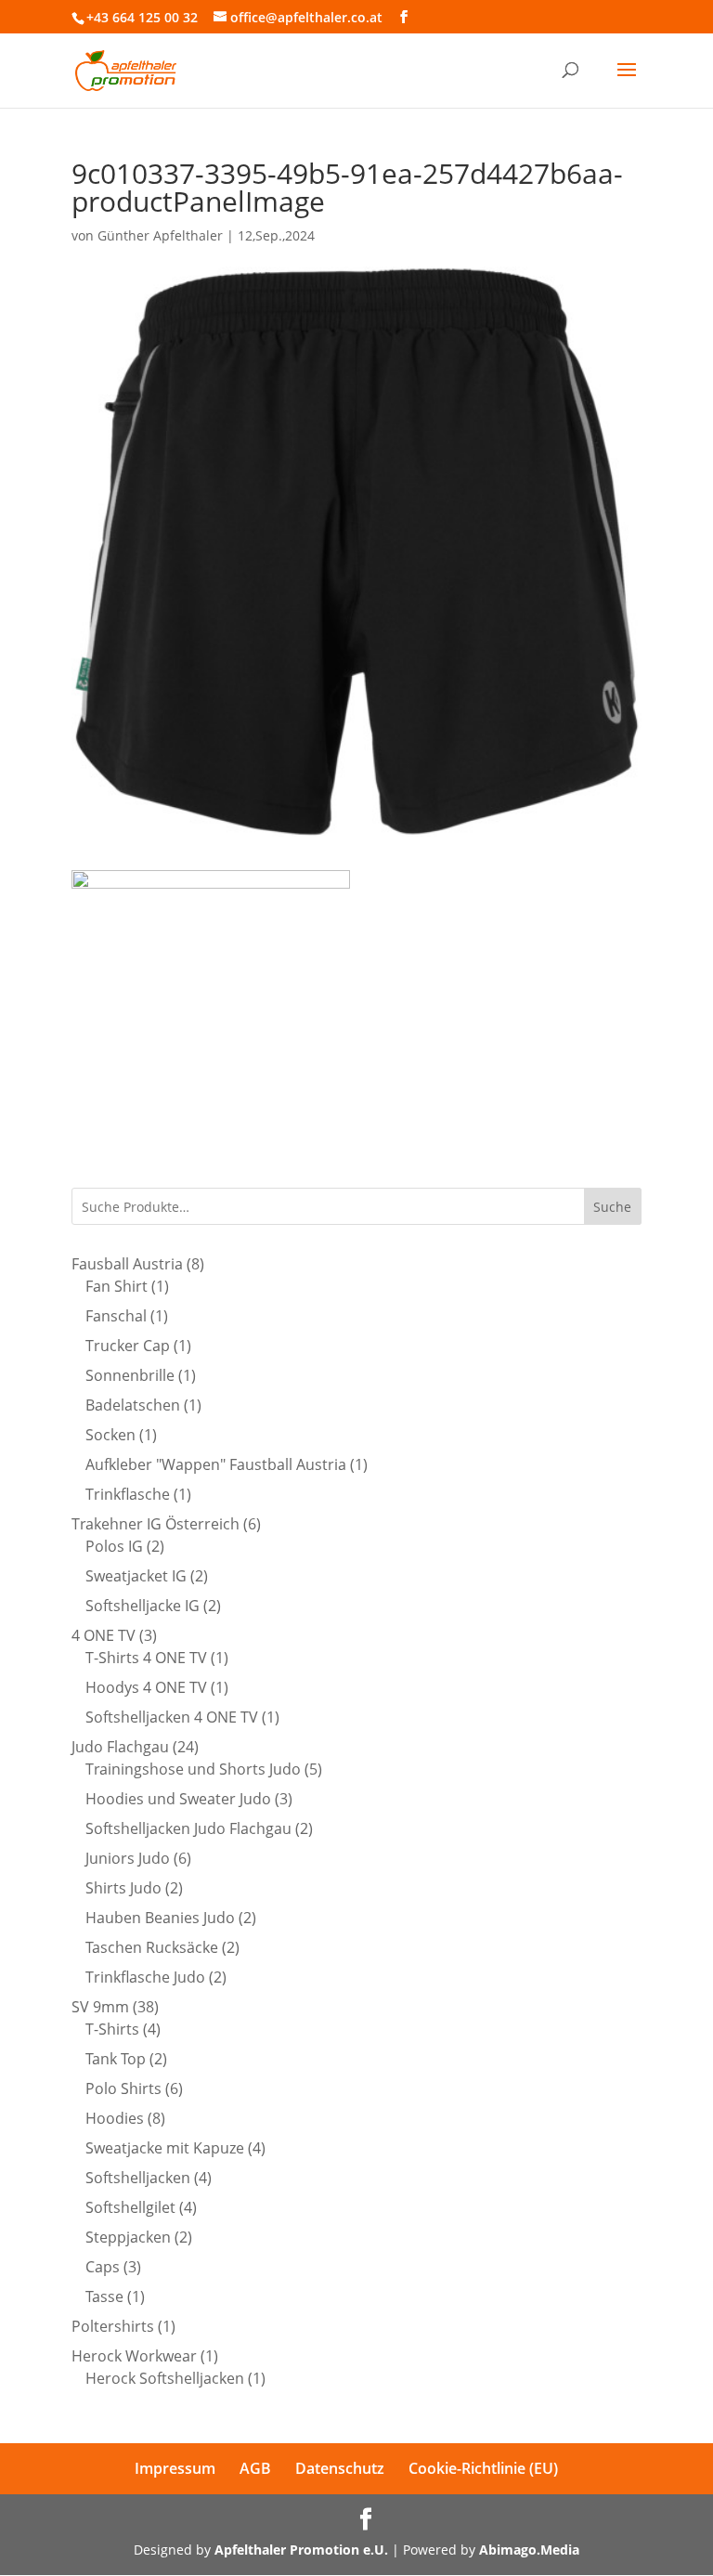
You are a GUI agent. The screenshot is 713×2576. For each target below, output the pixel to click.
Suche (612, 1207)
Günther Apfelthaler (160, 235)
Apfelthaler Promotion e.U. (301, 2550)
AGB (255, 2468)
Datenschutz (340, 2468)
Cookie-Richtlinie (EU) (483, 2468)
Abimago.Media (529, 2550)
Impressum (175, 2468)
